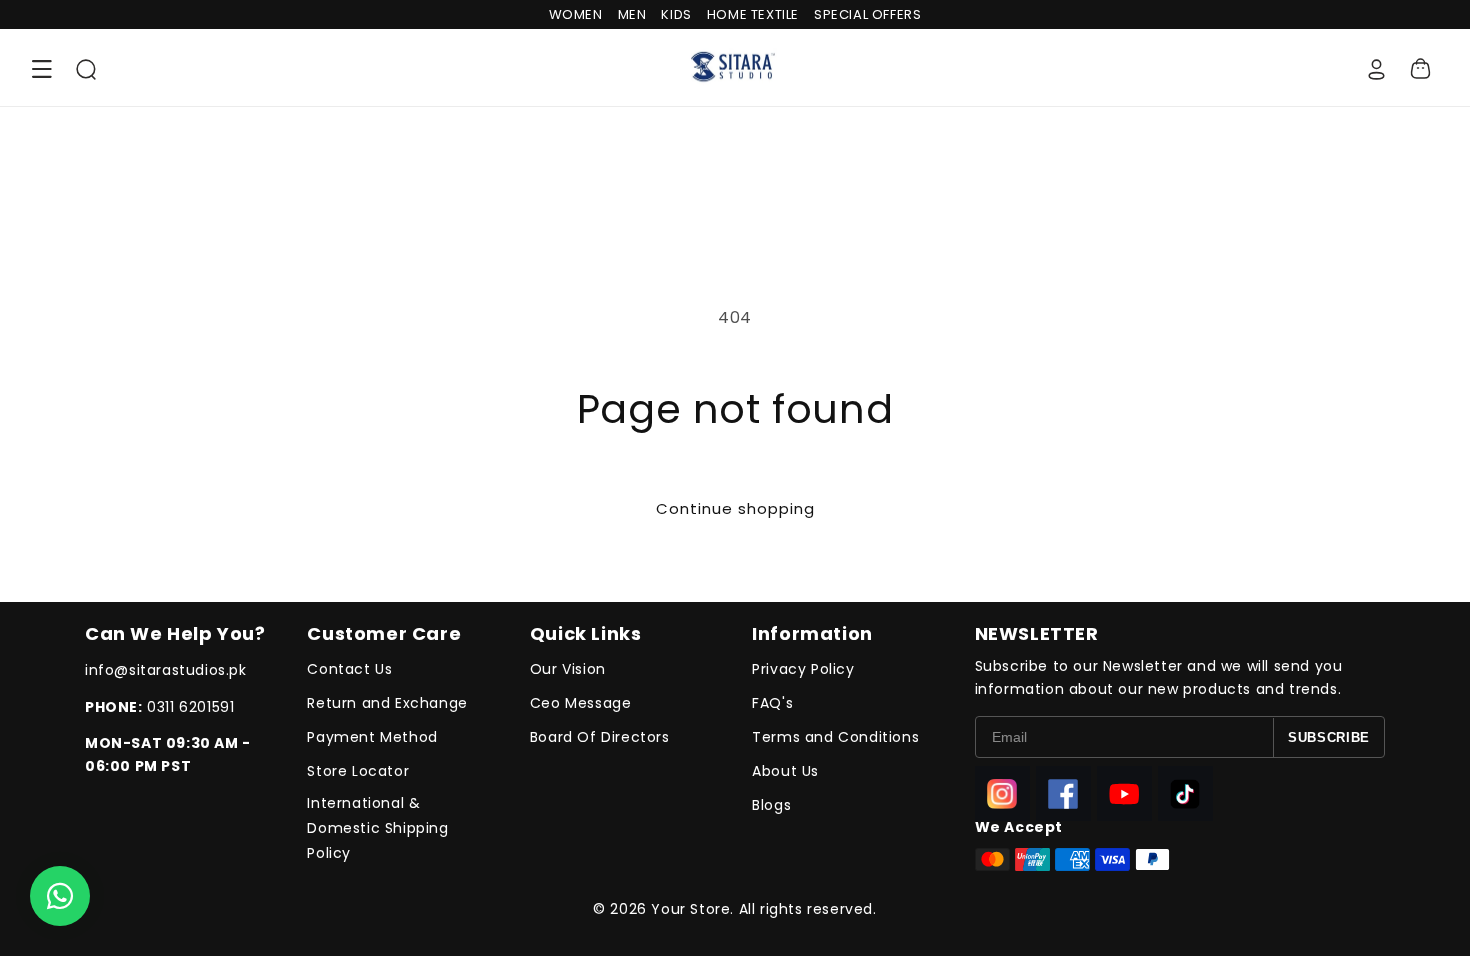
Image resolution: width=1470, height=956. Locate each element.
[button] (42, 69)
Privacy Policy (803, 669)
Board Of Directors (600, 737)
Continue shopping (735, 508)
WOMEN (576, 14)
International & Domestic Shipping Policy (377, 828)
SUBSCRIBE (1329, 737)
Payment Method (372, 737)
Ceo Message (581, 703)
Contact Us (349, 669)
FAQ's (772, 703)
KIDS (676, 14)
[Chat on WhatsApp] (60, 896)
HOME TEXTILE (753, 14)
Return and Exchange (387, 703)
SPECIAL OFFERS (867, 14)
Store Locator (358, 771)
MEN (632, 14)
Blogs (771, 805)
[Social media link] (1002, 793)
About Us (785, 771)
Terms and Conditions (835, 737)
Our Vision (568, 669)
